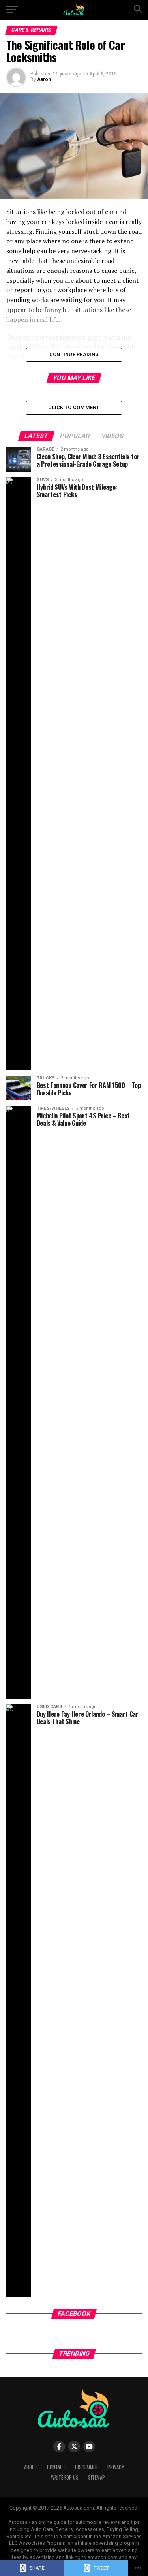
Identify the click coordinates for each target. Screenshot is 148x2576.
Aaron (44, 79)
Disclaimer (86, 2467)
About (31, 2467)
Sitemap (96, 2477)
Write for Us (65, 2477)
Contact (56, 2467)
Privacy (116, 2467)
